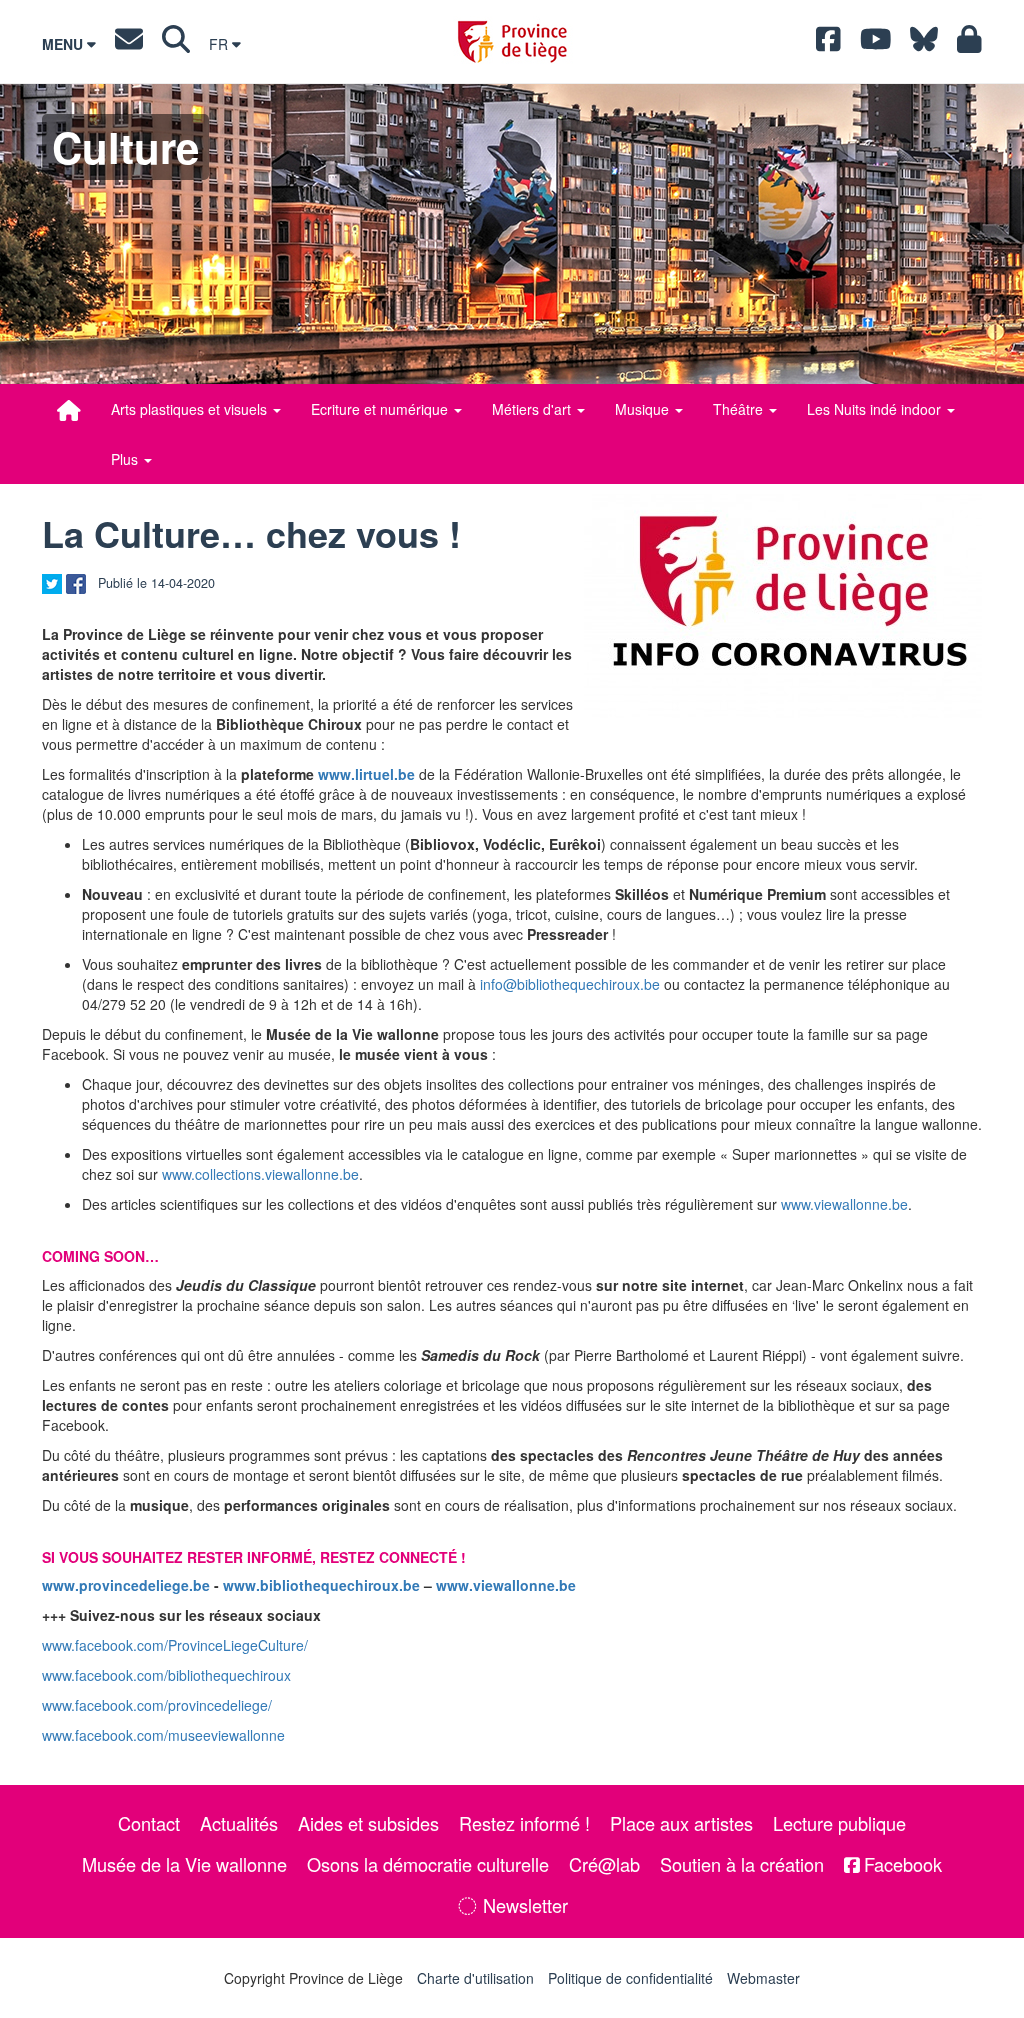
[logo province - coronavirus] (783, 606)
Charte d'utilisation (475, 1978)
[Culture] (69, 410)
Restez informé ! (524, 1823)
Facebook (900, 1864)
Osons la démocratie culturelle (428, 1864)
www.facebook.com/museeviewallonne (163, 1735)
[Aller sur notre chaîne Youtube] (876, 44)
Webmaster (763, 1978)
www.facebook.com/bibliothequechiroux (166, 1675)
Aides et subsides (368, 1823)
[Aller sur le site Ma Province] (969, 44)
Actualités (239, 1823)
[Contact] (129, 44)
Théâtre (740, 409)
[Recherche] (176, 44)
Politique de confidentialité (630, 1978)
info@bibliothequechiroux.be (570, 984)
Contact (149, 1823)
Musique (644, 409)
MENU (64, 44)
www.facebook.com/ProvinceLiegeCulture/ (175, 1645)
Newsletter (523, 1905)
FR (220, 44)
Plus (126, 459)
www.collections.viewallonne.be (260, 1174)
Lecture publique (839, 1823)
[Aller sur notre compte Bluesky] (924, 44)
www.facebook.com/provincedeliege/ (157, 1705)
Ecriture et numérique (381, 409)
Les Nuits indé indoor (876, 409)
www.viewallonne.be (844, 1204)
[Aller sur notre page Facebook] (828, 44)
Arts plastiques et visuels (191, 409)
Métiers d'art (533, 409)
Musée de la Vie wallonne (184, 1864)
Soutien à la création (742, 1864)
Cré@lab (604, 1864)
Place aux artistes (681, 1823)
